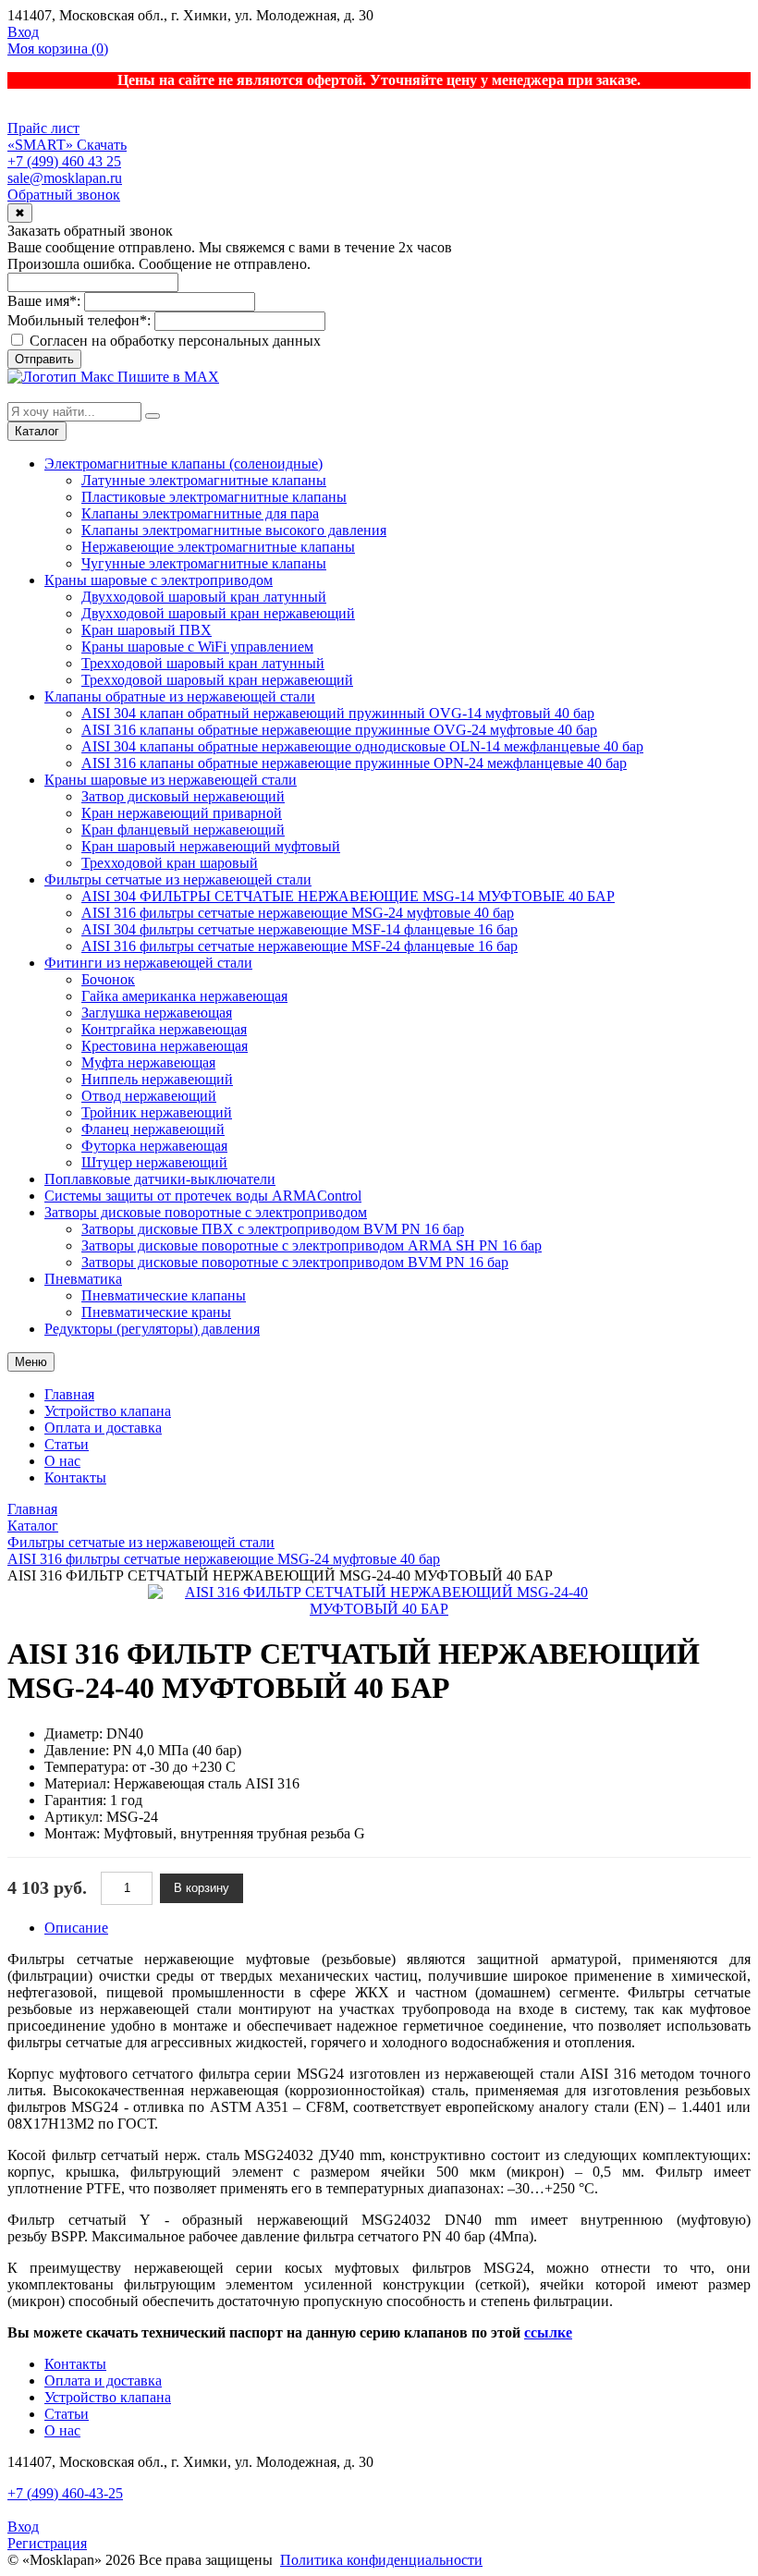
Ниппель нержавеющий (157, 1079)
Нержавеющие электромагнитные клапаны (218, 547)
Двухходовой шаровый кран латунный (204, 597)
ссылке (548, 2332)
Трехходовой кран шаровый (170, 863)
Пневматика (83, 1279)
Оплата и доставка (103, 1428)
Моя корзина (58, 49)
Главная (69, 1394)
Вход (23, 32)
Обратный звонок (64, 195)
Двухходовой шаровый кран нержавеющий (218, 613)
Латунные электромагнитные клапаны (204, 480)
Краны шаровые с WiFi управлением (197, 647)
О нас (62, 1461)
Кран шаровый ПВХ (147, 630)
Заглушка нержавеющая (157, 1013)
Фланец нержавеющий (153, 1129)
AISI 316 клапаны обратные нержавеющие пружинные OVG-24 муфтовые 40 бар (339, 730)
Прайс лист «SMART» (43, 136)
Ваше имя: (44, 301)
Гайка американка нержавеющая (184, 996)
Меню (31, 1362)
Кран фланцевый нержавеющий (183, 830)
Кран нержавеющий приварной (182, 813)
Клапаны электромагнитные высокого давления (234, 530)
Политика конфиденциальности (381, 2560)
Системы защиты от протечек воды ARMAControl (203, 1196)
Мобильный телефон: (79, 320)
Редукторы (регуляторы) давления (152, 1329)
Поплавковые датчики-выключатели (160, 1179)
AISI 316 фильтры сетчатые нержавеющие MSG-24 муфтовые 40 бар (298, 913)
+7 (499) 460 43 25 (64, 161)
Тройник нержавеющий (157, 1112)
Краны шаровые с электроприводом (159, 580)
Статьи (67, 1444)
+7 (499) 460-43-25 (65, 2493)
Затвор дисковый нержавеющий (183, 796)
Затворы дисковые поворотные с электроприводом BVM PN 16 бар (295, 1262)
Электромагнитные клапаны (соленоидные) (183, 464)
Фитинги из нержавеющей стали (148, 963)
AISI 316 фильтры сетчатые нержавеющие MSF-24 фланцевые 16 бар (300, 946)
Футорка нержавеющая (154, 1146)
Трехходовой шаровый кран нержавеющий (217, 680)
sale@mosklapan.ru (65, 178)
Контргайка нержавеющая (164, 1029)
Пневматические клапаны (164, 1295)
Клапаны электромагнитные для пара (200, 513)
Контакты (75, 1477)
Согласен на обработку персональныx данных (173, 341)
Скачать (102, 145)
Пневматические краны (156, 1312)
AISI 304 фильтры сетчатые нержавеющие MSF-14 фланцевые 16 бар (300, 929)
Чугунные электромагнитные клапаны (204, 563)
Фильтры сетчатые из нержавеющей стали (178, 879)
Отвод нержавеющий (149, 1096)
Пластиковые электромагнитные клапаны (214, 497)
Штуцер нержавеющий (154, 1162)
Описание (76, 1928)
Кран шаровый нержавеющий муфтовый (211, 846)
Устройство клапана (108, 1411)
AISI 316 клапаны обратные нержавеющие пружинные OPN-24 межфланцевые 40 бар (354, 763)
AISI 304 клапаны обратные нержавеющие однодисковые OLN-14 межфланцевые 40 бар (362, 746)
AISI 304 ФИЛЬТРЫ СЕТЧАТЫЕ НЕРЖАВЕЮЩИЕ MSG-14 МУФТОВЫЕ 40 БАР (348, 896)
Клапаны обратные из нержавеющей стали (180, 696)
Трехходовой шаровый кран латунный (203, 663)
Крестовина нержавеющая (165, 1046)
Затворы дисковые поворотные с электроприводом (206, 1212)
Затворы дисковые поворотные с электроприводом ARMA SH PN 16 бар (312, 1245)
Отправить (44, 359)
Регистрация (47, 2543)
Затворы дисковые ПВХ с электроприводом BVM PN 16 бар (273, 1229)
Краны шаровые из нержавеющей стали (171, 780)
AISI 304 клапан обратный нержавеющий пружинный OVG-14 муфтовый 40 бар (338, 713)
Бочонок (108, 979)
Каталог (37, 431)
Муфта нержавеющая (148, 1062)
